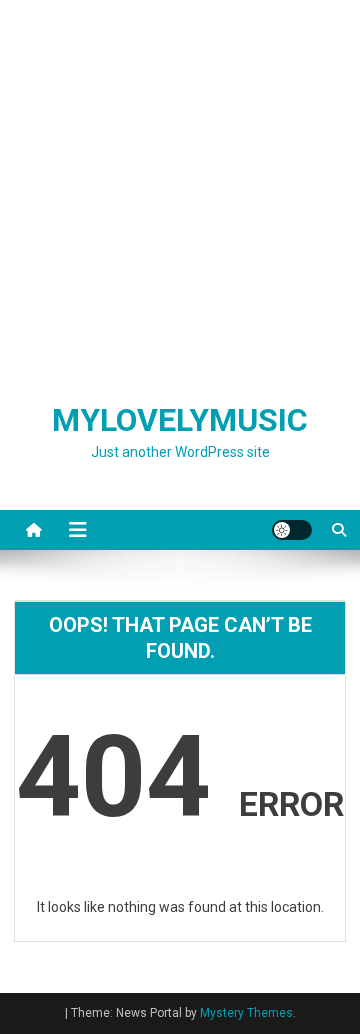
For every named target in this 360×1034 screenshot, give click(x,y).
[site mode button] (292, 530)
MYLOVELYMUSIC (180, 420)
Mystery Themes (246, 1013)
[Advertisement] (180, 190)
